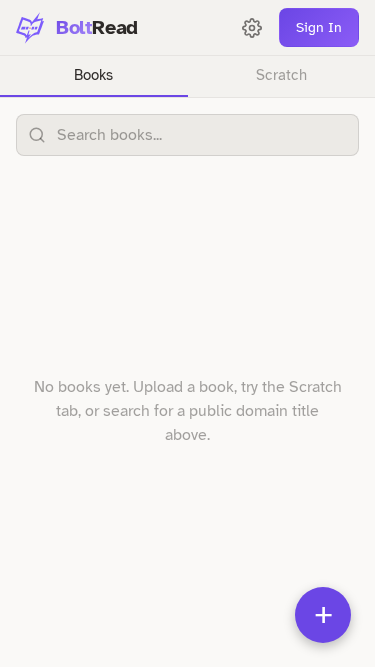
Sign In (319, 27)
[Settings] (252, 28)
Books (93, 75)
